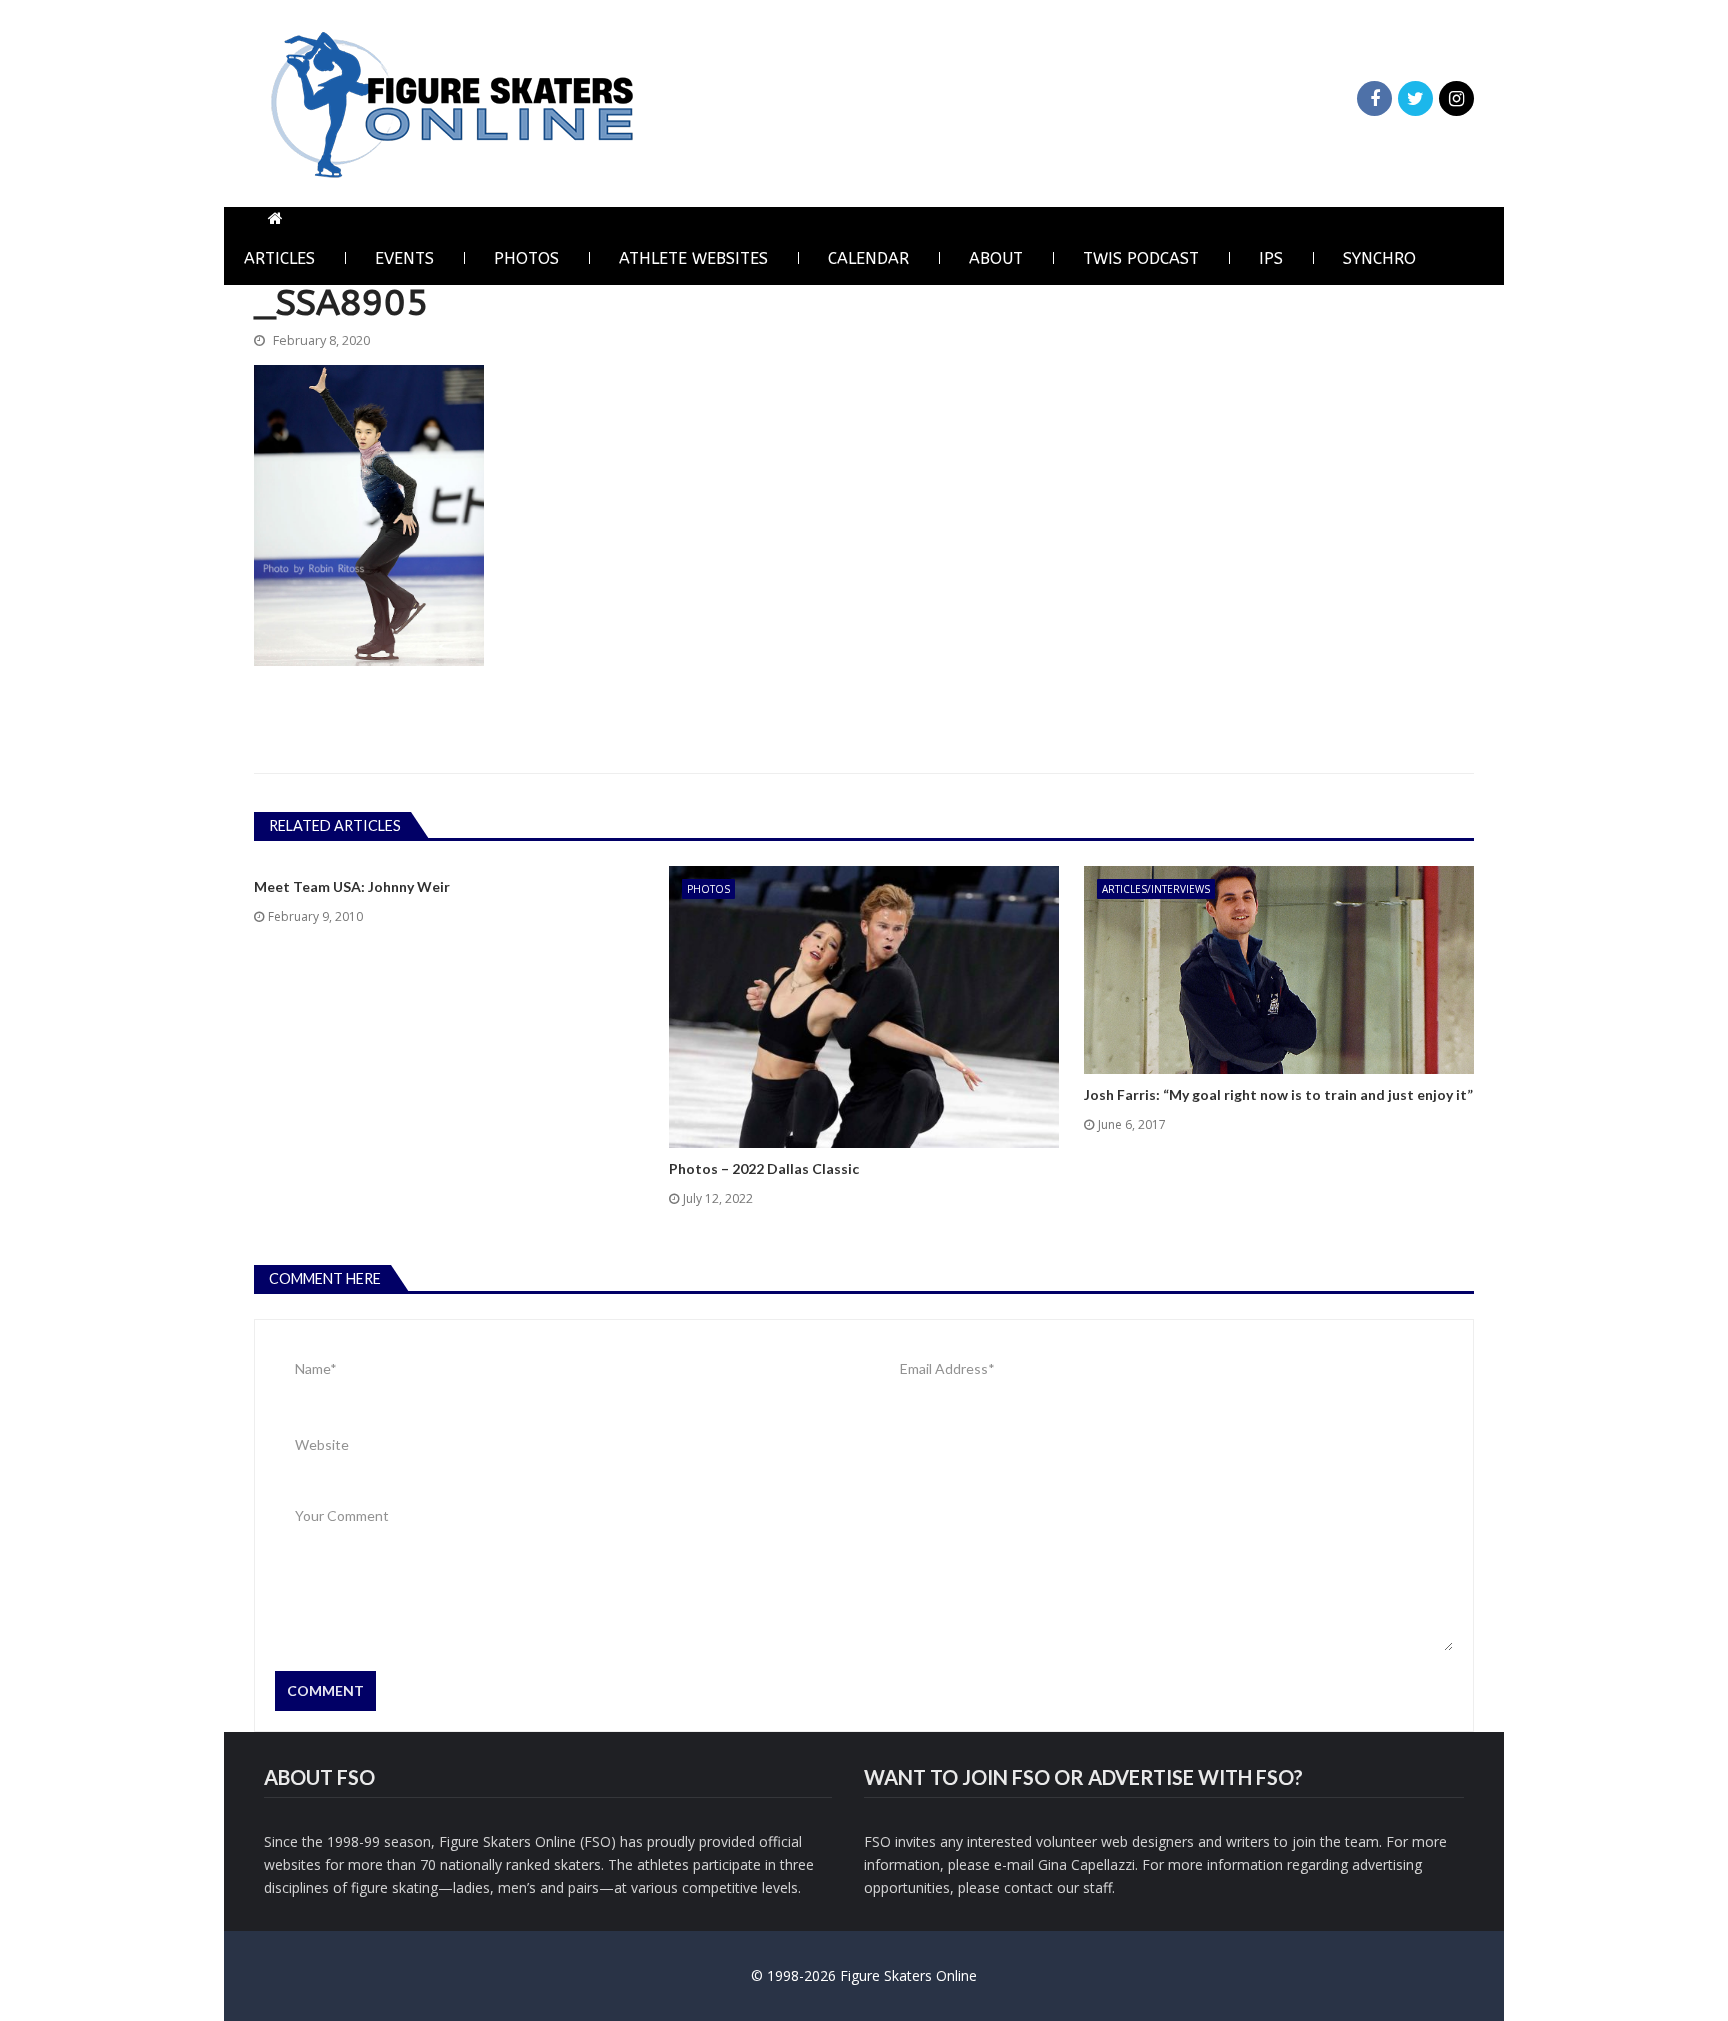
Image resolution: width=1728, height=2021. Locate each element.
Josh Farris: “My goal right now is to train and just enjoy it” (1278, 1094)
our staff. (1086, 1887)
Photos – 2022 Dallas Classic (764, 1168)
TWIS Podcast (1141, 258)
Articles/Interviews (1156, 889)
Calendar (868, 258)
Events (404, 258)
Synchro (1379, 258)
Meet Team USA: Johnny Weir (352, 886)
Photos (526, 258)
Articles (279, 258)
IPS (1271, 258)
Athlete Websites (693, 258)
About (996, 258)
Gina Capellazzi (1086, 1864)
